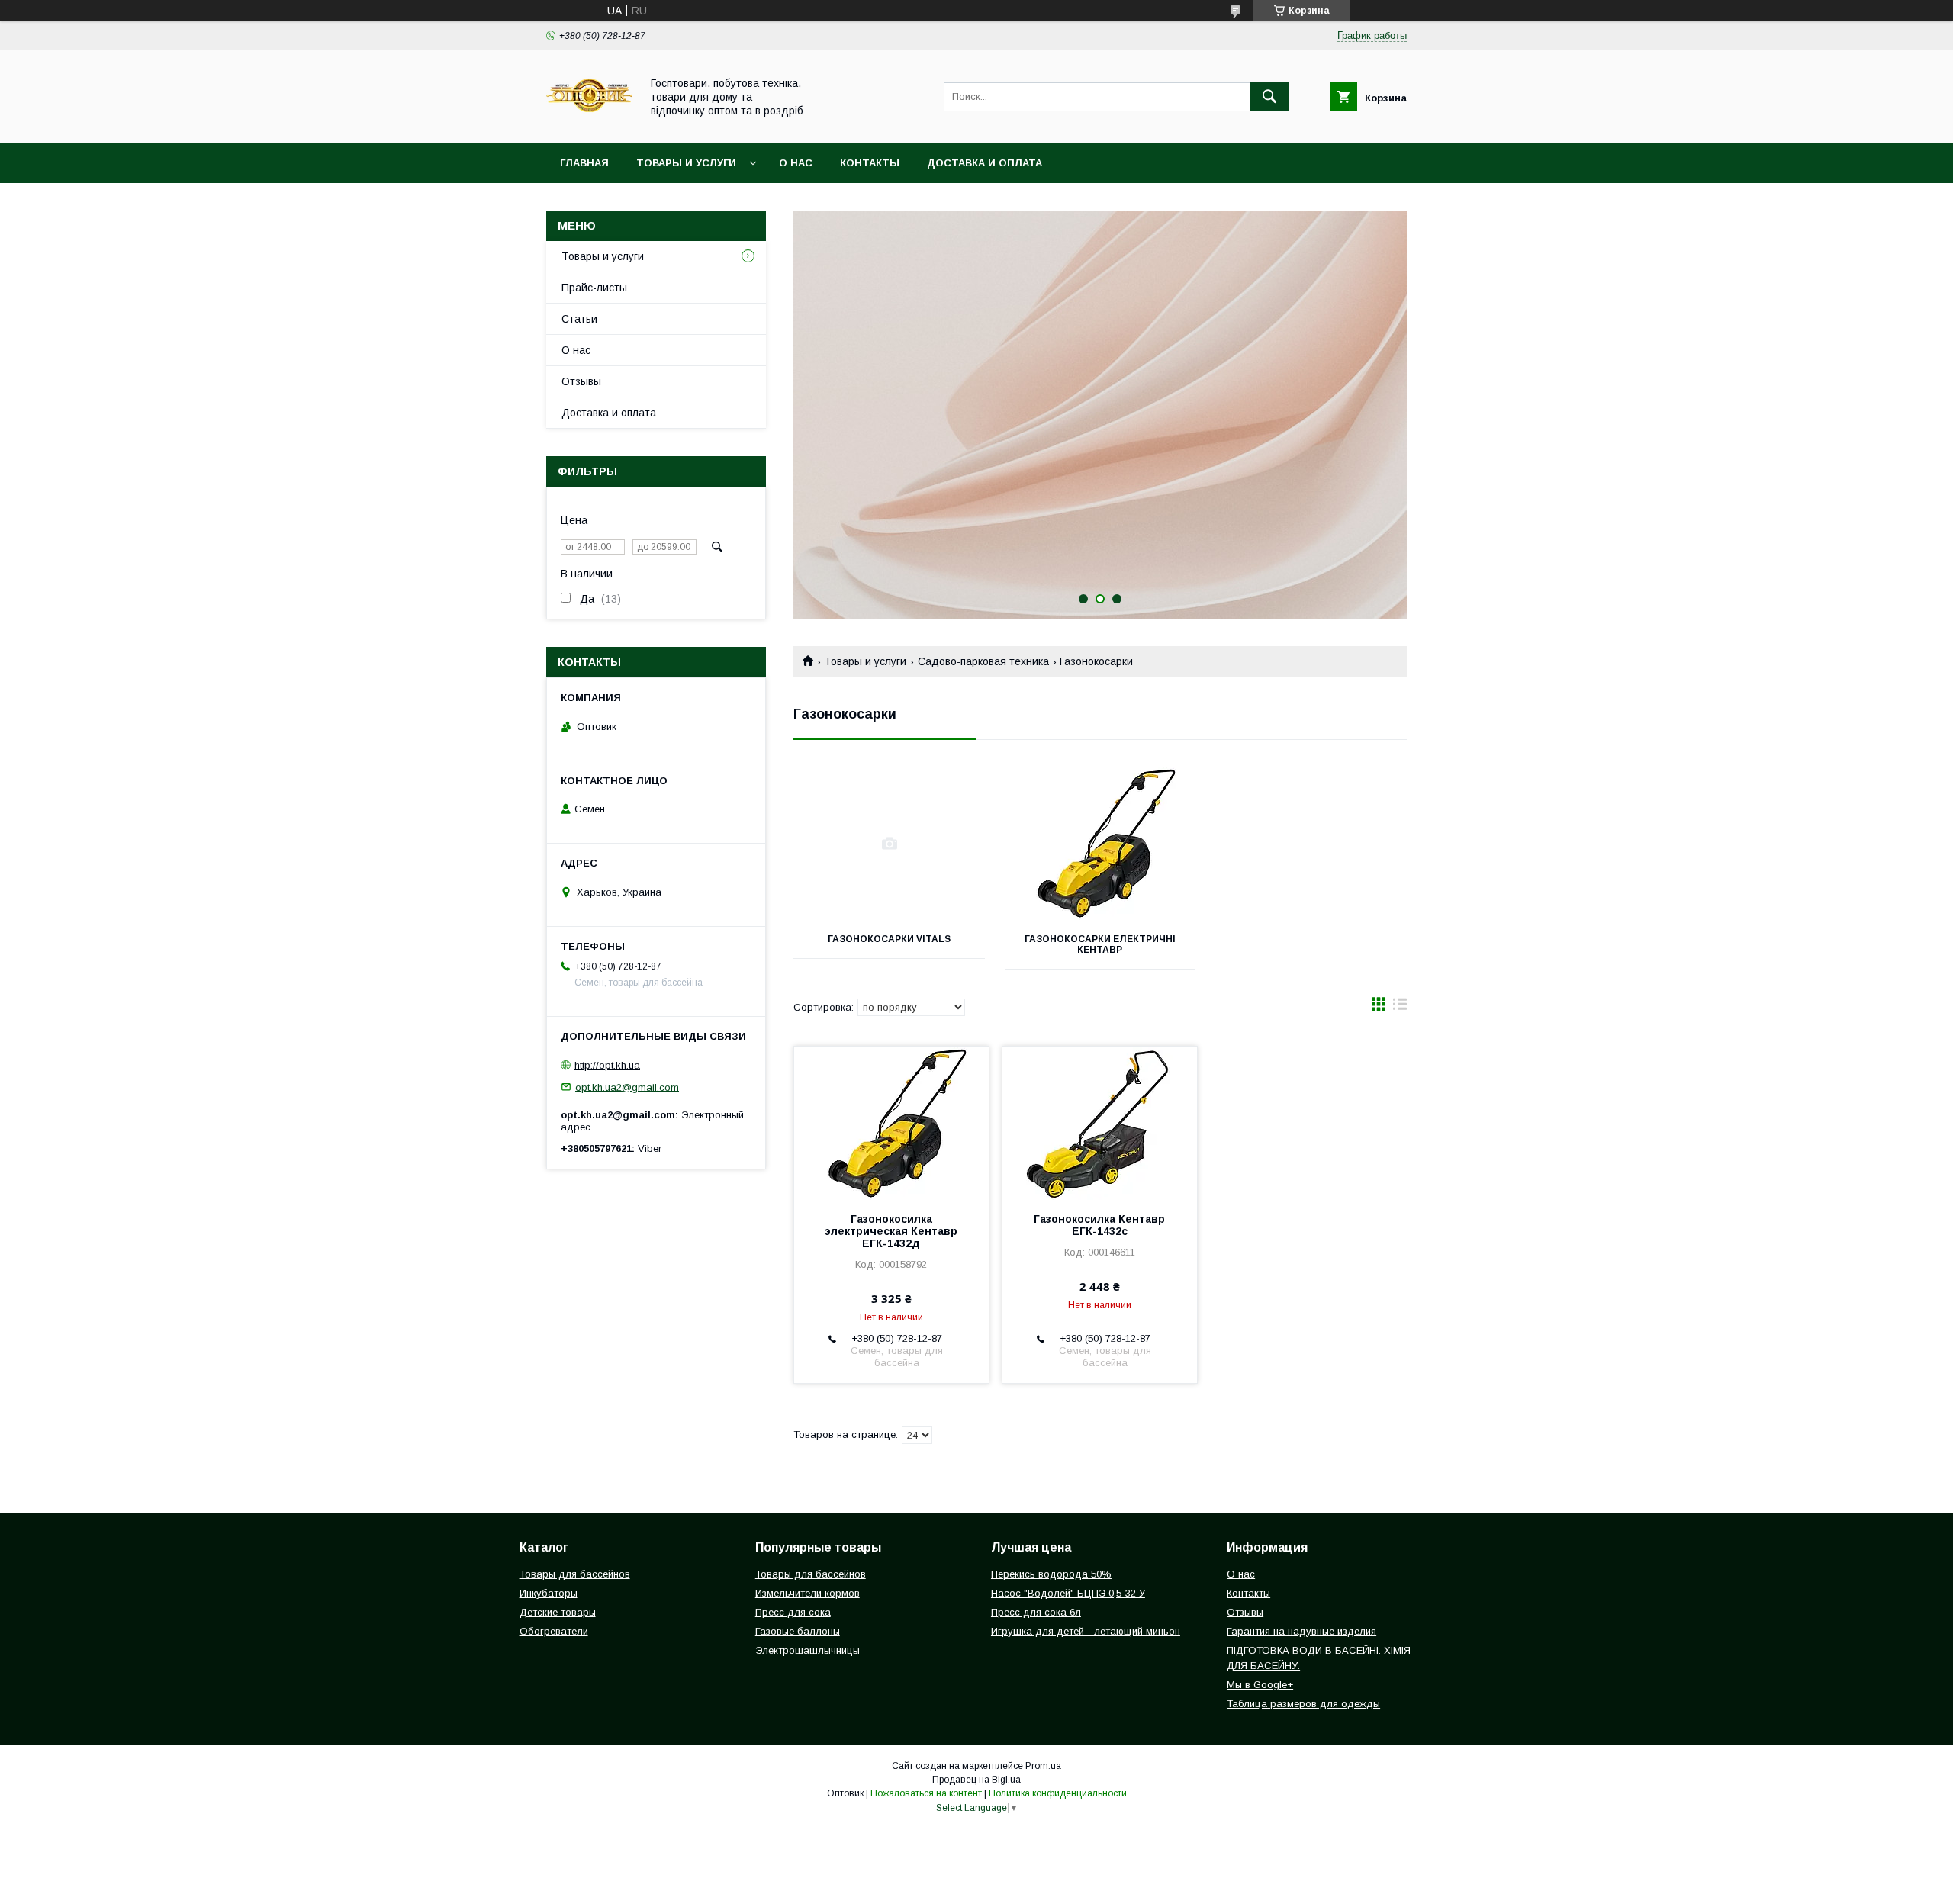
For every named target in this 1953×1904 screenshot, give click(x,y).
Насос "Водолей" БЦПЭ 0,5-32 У (1068, 1593)
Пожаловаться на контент (926, 1793)
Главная (584, 163)
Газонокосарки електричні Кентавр (1100, 944)
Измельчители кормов (808, 1593)
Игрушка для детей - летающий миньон (1086, 1631)
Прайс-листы (594, 288)
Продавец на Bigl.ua (976, 1780)
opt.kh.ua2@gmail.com (627, 1087)
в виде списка (1400, 1008)
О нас (796, 163)
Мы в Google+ (1260, 1685)
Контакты (870, 163)
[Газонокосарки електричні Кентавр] (1100, 844)
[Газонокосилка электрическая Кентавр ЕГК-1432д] (891, 1123)
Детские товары (558, 1612)
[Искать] (1269, 97)
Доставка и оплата (985, 163)
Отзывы (581, 381)
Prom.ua (1043, 1766)
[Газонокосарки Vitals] (889, 844)
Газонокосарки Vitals (889, 939)
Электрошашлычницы (808, 1650)
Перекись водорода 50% (1051, 1574)
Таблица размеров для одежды (1303, 1704)
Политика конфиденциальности (1058, 1793)
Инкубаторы (549, 1593)
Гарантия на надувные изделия (1301, 1631)
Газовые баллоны (798, 1631)
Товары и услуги (686, 163)
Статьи (579, 319)
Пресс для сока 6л (1036, 1612)
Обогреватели (554, 1631)
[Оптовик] (589, 124)
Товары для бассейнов (575, 1574)
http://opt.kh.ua (607, 1065)
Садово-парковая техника (983, 661)
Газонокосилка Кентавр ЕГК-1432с (1099, 1225)
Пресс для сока (793, 1612)
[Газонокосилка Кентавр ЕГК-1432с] (1100, 1123)
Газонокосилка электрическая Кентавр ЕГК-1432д (891, 1231)
